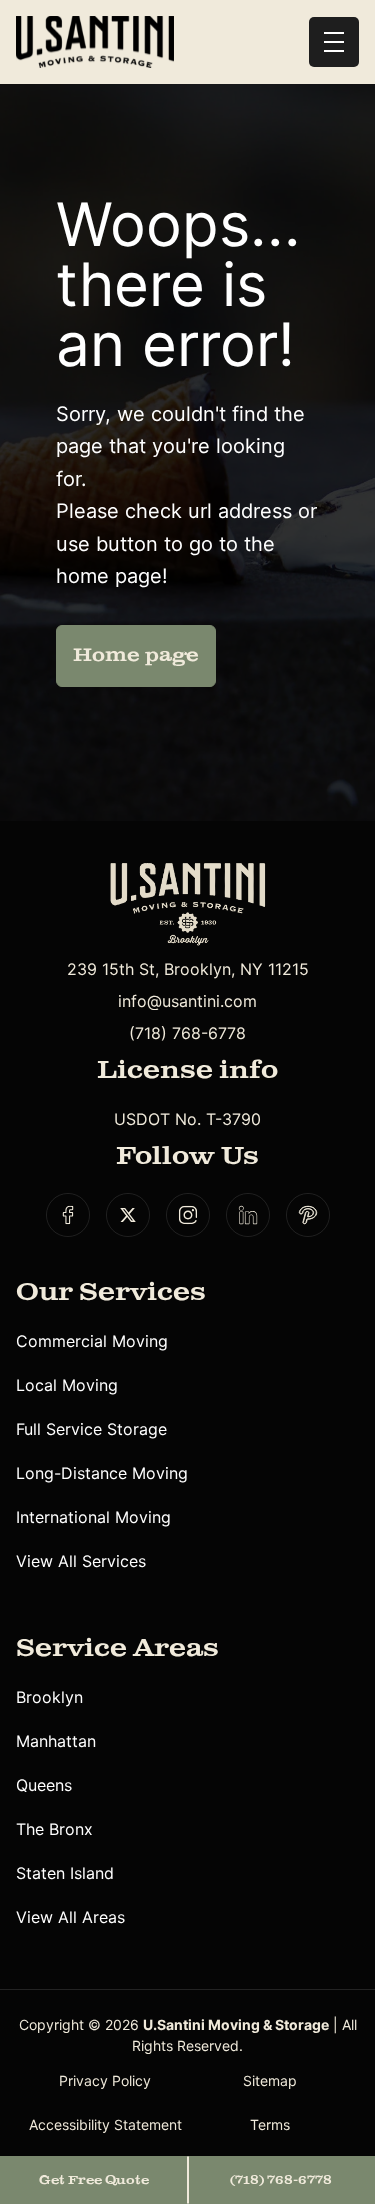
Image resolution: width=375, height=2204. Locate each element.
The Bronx (54, 1829)
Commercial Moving (92, 1341)
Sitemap (270, 2080)
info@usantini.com (187, 1001)
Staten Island (65, 1873)
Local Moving (67, 1385)
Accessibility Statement (105, 2124)
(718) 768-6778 (187, 1033)
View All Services (81, 1561)
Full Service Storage (91, 1429)
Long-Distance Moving (102, 1473)
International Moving (93, 1517)
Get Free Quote (94, 2180)
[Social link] (68, 1215)
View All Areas (70, 1917)
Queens (44, 1785)
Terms (270, 2124)
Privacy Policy (105, 2080)
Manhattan (56, 1741)
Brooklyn (49, 1697)
